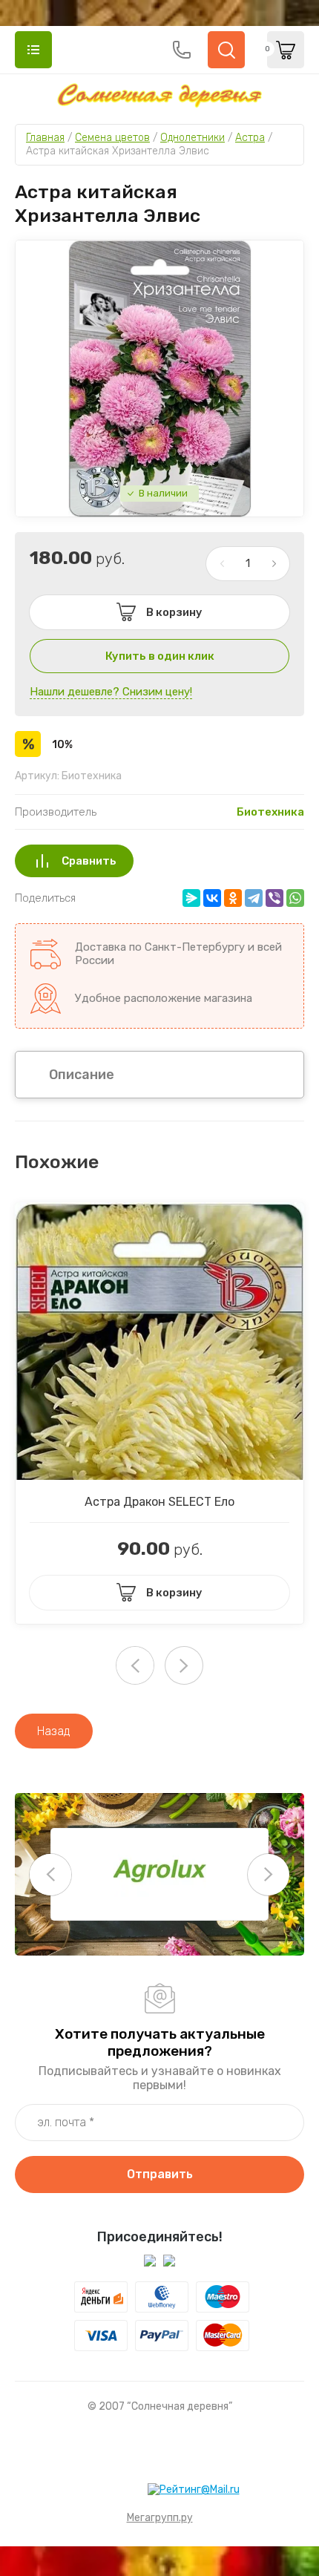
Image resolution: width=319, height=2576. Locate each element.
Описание (82, 1075)
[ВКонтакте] (212, 898)
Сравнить (89, 861)
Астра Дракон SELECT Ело (159, 1502)
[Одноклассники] (233, 898)
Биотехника (270, 812)
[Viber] (274, 898)
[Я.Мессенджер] (191, 898)
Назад (54, 1731)
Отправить (160, 2174)
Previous (50, 1875)
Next (184, 1665)
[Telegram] (254, 898)
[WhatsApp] (295, 898)
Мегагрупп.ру (160, 2518)
